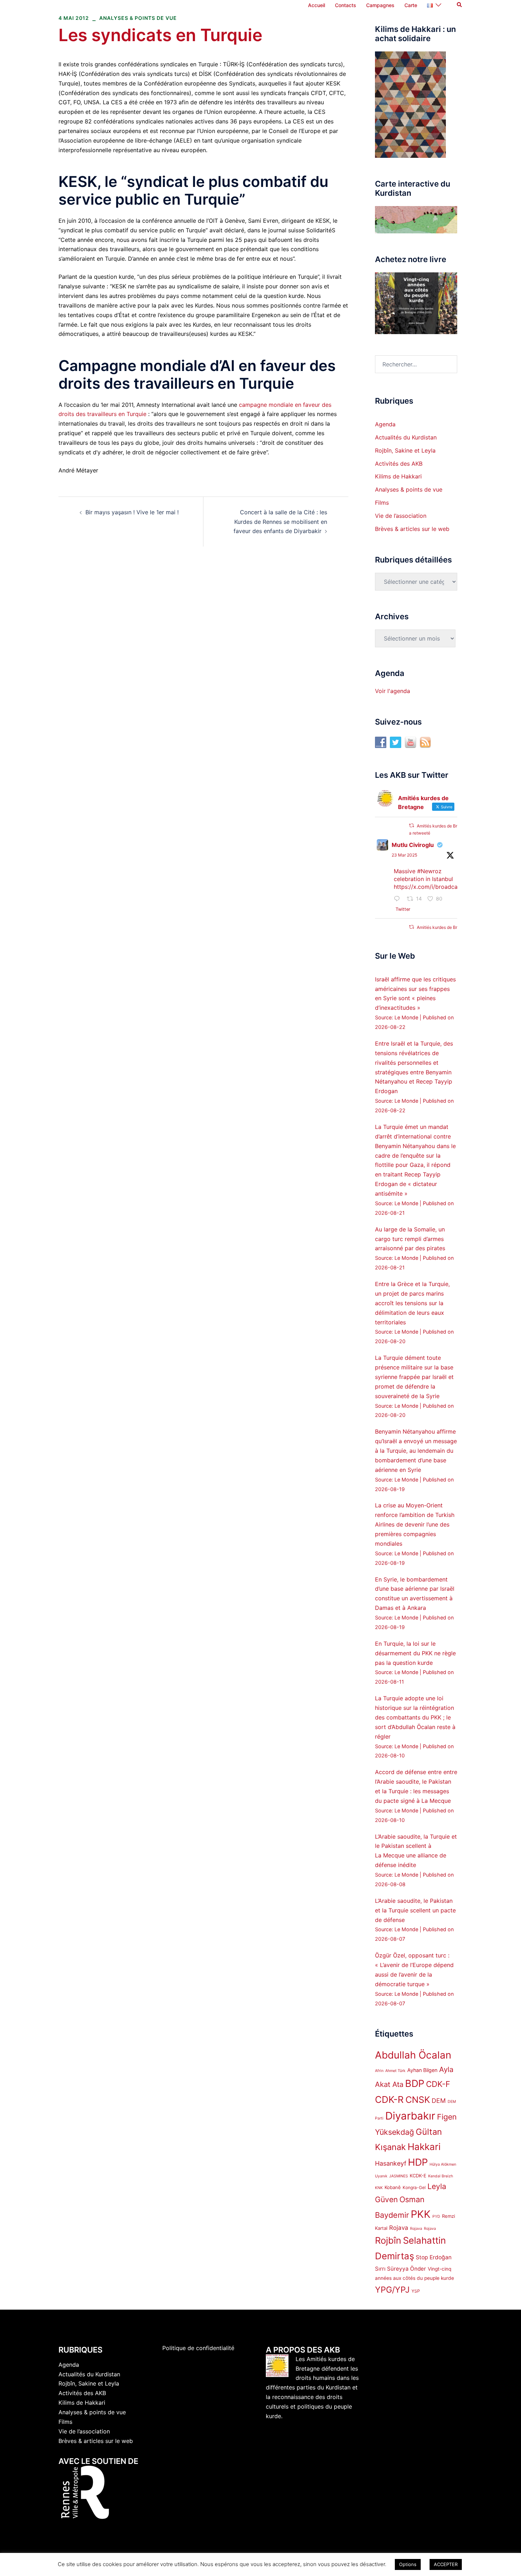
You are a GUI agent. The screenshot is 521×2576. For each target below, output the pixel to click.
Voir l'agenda (393, 691)
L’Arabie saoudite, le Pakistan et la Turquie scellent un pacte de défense (415, 1910)
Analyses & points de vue (138, 18)
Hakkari (424, 2147)
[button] (460, 5)
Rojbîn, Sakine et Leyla (405, 450)
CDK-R (389, 2099)
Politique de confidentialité (198, 2348)
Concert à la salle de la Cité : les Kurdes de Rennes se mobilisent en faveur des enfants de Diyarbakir (280, 522)
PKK (421, 2214)
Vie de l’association (401, 516)
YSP (416, 2291)
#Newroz (429, 871)
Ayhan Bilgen (422, 2070)
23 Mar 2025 (404, 855)
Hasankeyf (391, 2163)
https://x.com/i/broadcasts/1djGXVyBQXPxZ (453, 887)
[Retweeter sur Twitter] (411, 826)
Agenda (385, 424)
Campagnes (380, 5)
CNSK (418, 2100)
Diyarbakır (410, 2116)
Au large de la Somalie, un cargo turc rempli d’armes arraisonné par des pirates (410, 1239)
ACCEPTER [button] (446, 2564)
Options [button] (408, 2564)
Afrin (379, 2071)
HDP (418, 2162)
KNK (379, 2188)
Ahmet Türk (395, 2071)
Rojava (399, 2228)
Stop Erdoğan (434, 2257)
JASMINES (399, 2176)
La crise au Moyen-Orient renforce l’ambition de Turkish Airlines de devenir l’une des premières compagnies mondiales (415, 1524)
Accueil (316, 5)
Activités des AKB (399, 464)
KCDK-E (418, 2176)
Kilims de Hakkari (398, 476)
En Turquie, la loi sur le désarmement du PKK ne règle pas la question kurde (415, 1653)
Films (382, 503)
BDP (415, 2084)
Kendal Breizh (441, 2176)
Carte (411, 5)
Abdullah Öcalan (413, 2055)
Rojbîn (388, 2240)
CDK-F (438, 2084)
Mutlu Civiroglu (413, 845)
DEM (439, 2101)
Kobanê (393, 2187)
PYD (436, 2217)
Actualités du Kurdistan (406, 437)
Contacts (346, 5)
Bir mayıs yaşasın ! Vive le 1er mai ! (132, 512)
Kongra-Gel (414, 2187)
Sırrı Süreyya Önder (400, 2269)
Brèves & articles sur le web (412, 529)
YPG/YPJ (392, 2290)
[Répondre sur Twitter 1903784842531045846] (399, 899)
